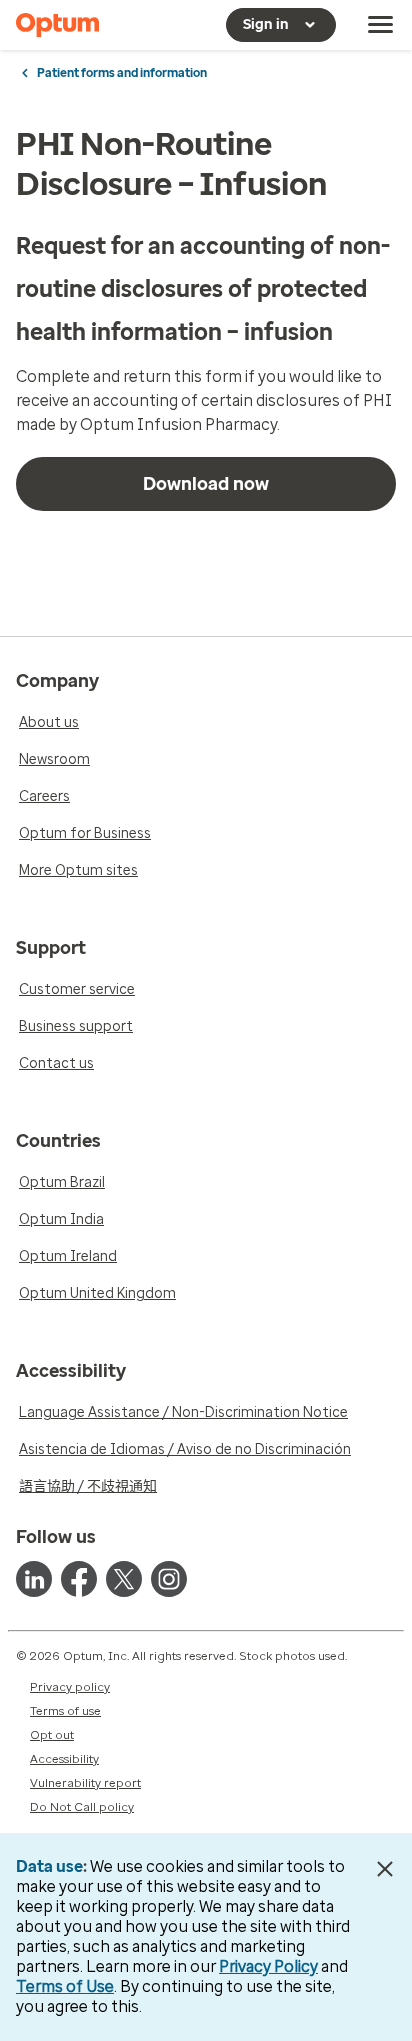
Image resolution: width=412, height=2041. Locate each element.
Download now (206, 484)
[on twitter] (124, 1579)
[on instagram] (169, 1579)
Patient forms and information (122, 73)
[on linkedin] (34, 1579)
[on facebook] (79, 1579)
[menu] (381, 25)
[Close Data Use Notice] (385, 1869)
